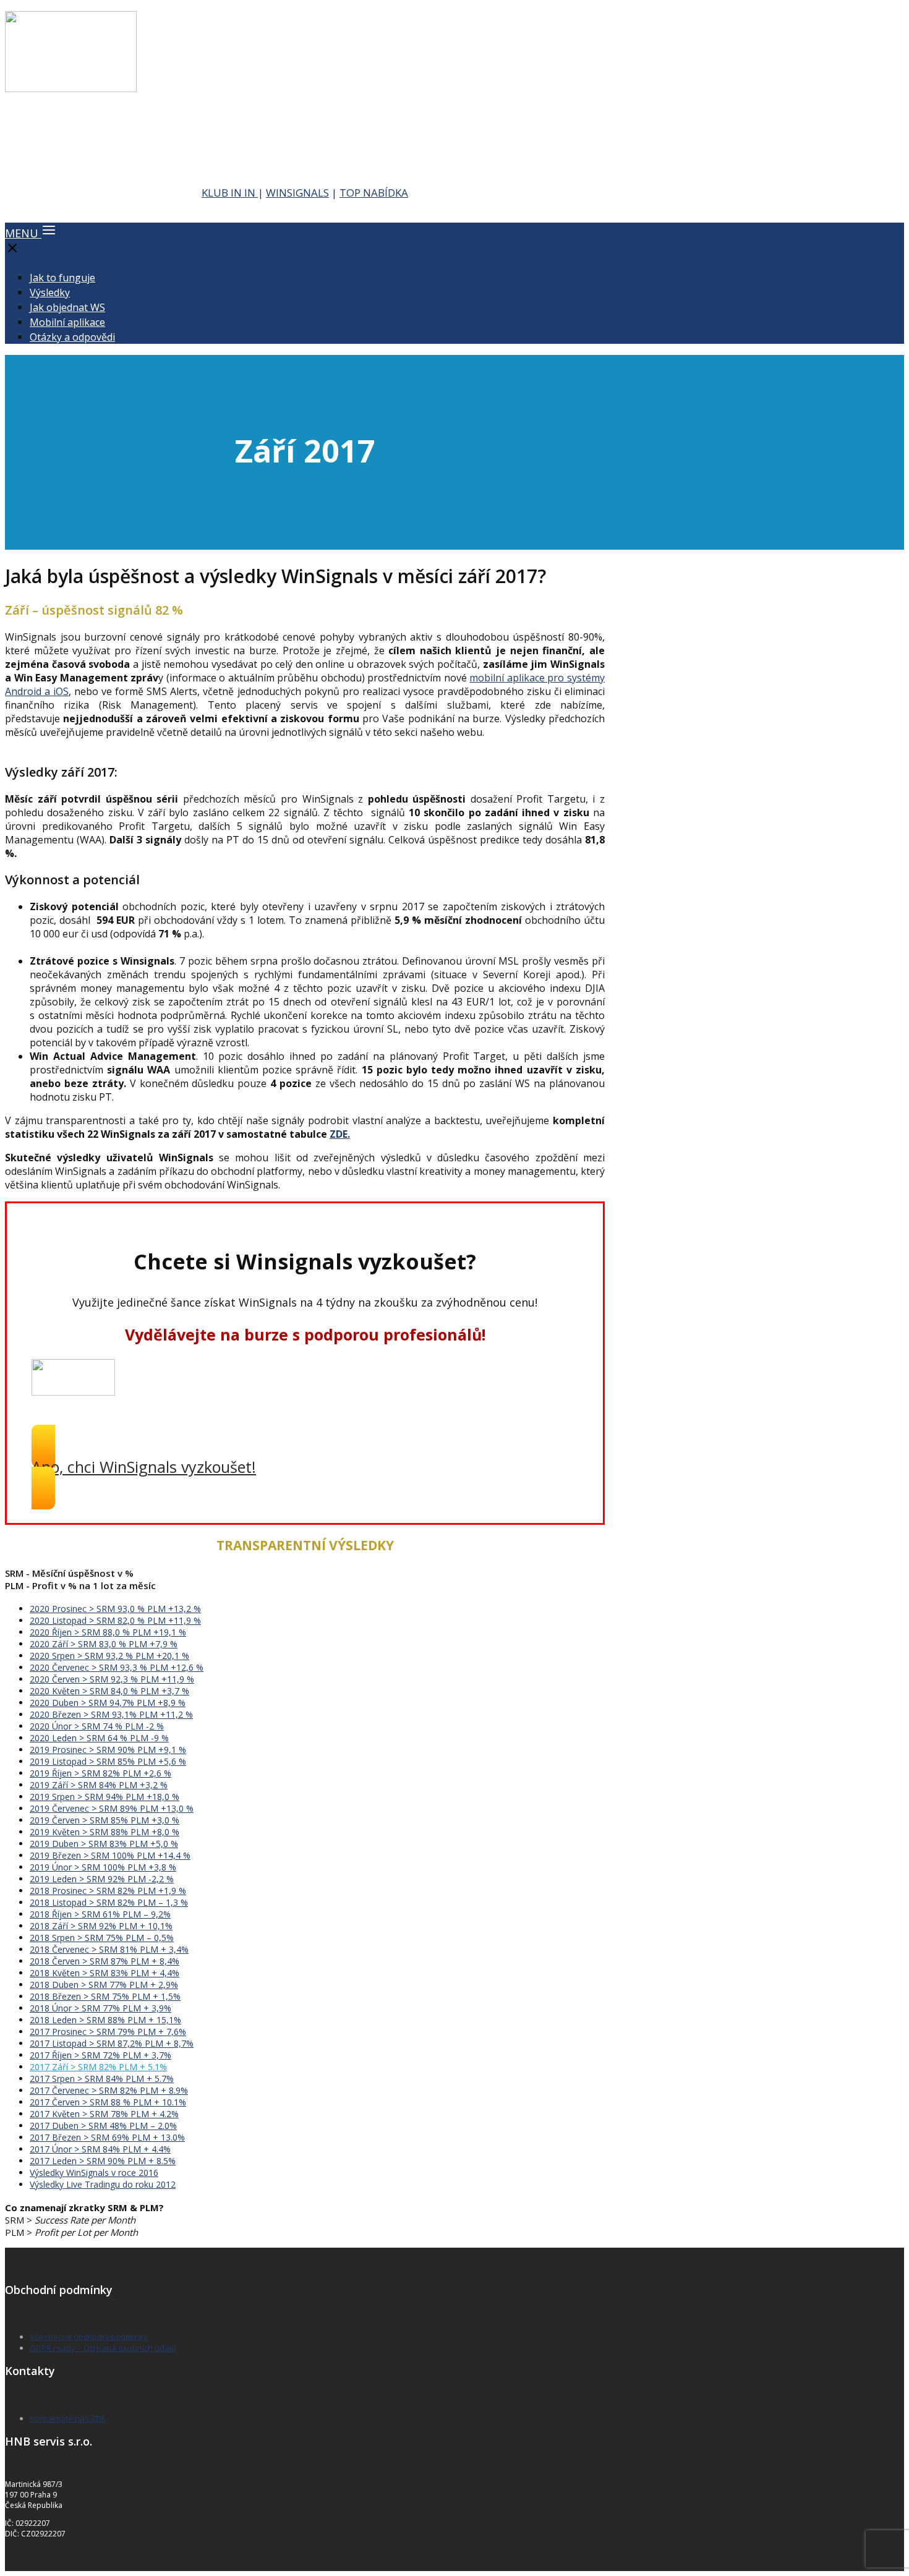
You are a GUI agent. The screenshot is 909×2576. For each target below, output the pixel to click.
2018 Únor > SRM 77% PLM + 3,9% (100, 2008)
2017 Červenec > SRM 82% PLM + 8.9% (109, 2090)
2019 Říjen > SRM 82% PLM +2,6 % (100, 1773)
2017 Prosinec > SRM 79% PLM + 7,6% (108, 2032)
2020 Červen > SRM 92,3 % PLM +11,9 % (112, 1679)
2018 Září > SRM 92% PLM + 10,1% (101, 1926)
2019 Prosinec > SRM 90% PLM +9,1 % (108, 1750)
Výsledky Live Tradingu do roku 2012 (103, 2184)
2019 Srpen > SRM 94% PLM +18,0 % (105, 1797)
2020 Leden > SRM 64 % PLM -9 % (99, 1738)
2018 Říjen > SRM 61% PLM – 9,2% (100, 1914)
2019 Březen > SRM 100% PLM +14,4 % (110, 1855)
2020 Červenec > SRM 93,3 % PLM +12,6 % (117, 1667)
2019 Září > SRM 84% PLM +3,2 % (99, 1785)
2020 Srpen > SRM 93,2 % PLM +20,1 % (109, 1656)
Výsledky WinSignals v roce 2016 (94, 2173)
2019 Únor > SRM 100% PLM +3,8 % (103, 1867)
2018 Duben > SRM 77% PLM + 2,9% (104, 1985)
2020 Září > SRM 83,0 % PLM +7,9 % (104, 1644)
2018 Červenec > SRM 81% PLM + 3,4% (109, 1949)
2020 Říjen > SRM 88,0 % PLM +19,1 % (108, 1632)
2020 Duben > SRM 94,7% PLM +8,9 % (108, 1703)
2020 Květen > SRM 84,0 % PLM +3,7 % (109, 1691)
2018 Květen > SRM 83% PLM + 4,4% (105, 1973)
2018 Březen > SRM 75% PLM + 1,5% (105, 1996)
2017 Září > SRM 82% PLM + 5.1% (98, 2067)
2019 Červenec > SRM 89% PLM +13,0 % (112, 1808)
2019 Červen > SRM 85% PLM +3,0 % (105, 1820)
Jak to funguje (62, 278)
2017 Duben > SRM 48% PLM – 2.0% (103, 2126)
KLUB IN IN (230, 193)
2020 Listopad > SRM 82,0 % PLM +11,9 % (115, 1620)
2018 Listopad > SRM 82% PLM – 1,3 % (109, 1902)
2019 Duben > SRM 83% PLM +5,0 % (104, 1844)
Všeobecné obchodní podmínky (89, 2337)
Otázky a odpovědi (72, 337)
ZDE (339, 1134)
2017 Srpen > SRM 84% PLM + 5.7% (102, 2079)
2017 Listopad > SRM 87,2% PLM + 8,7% (112, 2043)
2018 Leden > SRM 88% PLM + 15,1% (105, 2020)
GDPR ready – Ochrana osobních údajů (103, 2348)
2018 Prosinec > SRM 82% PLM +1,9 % (108, 1891)
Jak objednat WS (67, 307)
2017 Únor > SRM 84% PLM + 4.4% (100, 2149)
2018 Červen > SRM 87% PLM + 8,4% (105, 1961)
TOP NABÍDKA (374, 193)
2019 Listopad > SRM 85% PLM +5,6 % (108, 1761)
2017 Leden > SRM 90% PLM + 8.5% (103, 2161)
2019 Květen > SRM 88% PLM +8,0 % (105, 1832)
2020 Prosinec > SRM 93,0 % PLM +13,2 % (115, 1609)
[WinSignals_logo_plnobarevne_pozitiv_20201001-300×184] (71, 88)
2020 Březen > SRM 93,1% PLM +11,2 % (111, 1714)
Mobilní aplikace (67, 322)
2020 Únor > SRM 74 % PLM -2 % (97, 1726)
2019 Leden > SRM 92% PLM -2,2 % (102, 1879)
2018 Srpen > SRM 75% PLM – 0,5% (102, 1938)
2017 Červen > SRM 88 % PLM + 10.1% (108, 2102)
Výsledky (50, 292)
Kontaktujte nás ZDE (68, 2418)
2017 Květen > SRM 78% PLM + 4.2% (104, 2114)
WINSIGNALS (297, 193)
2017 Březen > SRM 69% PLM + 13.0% (107, 2137)
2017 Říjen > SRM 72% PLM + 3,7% (100, 2055)
